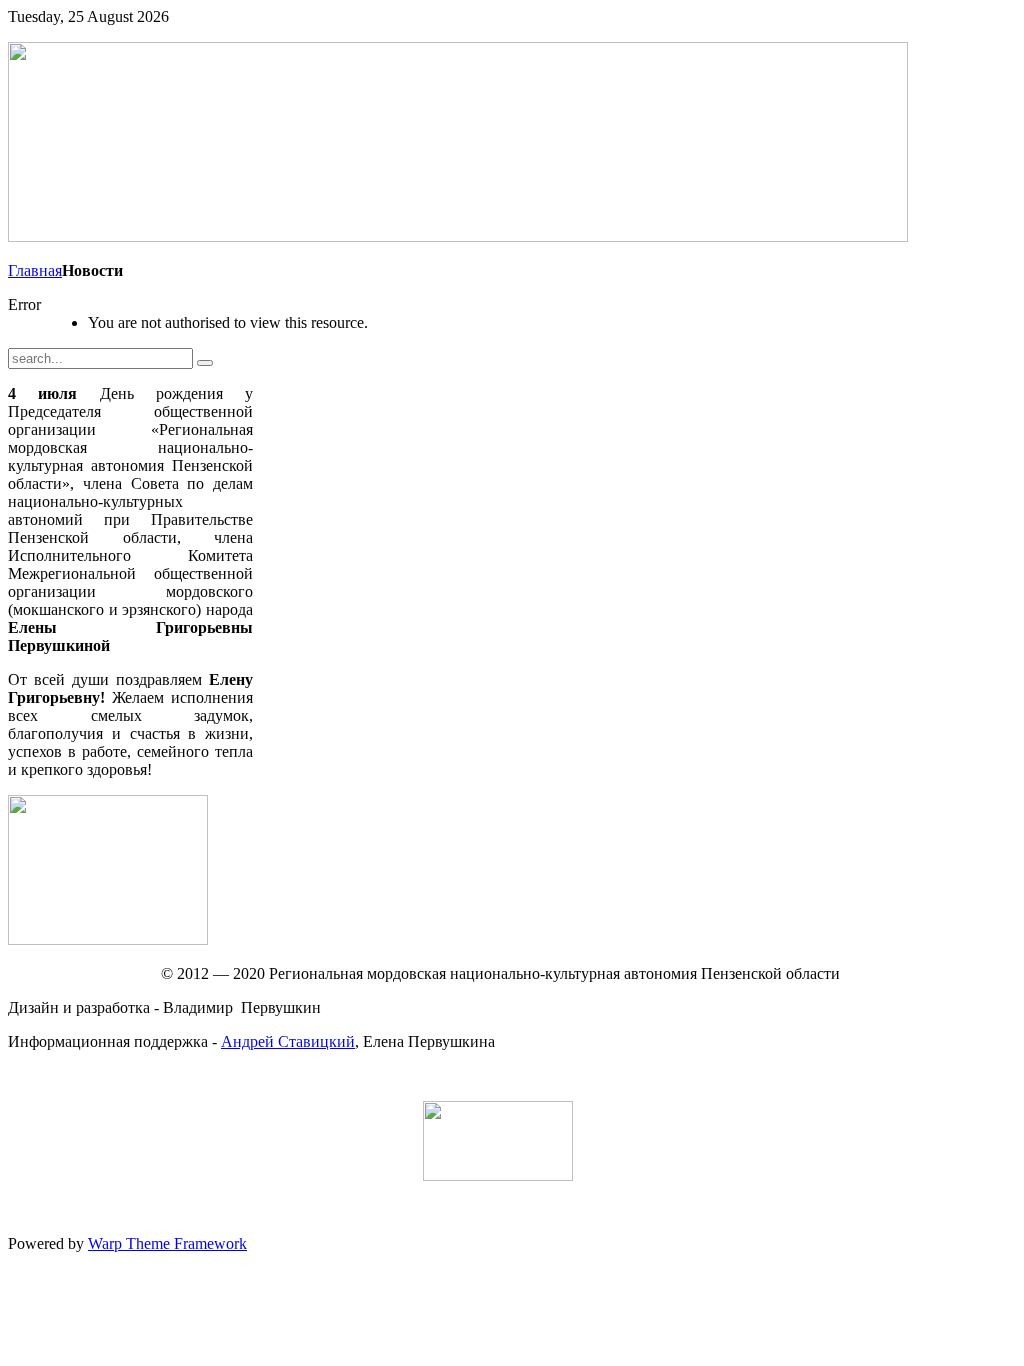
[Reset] (205, 363)
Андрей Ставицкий (288, 1041)
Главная (35, 270)
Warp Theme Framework (167, 1243)
